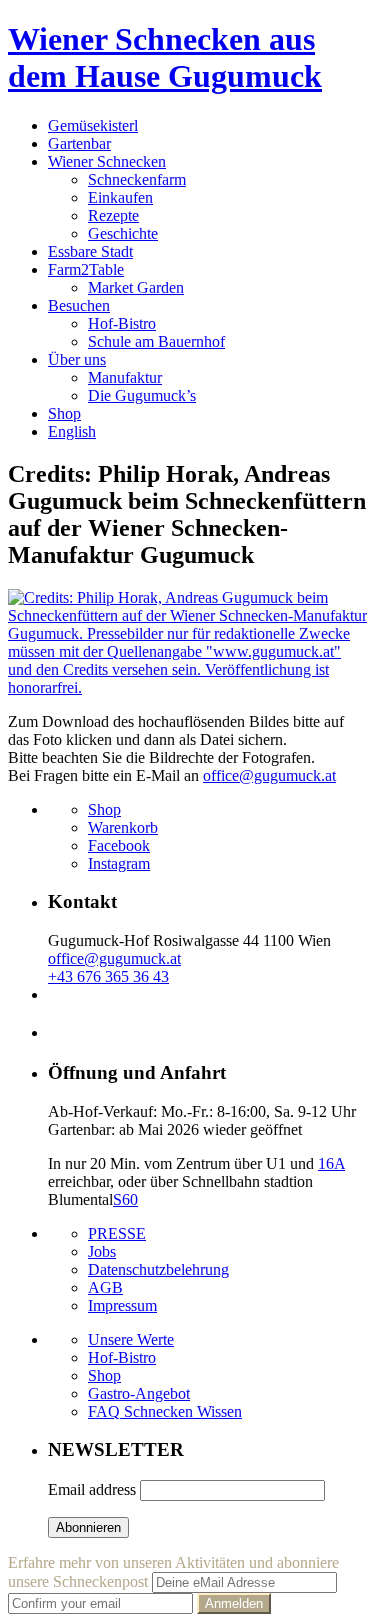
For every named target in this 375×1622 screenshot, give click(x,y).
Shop (64, 413)
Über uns (77, 359)
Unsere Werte (131, 1339)
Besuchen (79, 305)
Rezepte (113, 215)
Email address (92, 1489)
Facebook (119, 845)
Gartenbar (79, 143)
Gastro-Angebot (139, 1393)
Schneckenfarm (137, 179)
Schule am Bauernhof (156, 341)
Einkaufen (120, 197)
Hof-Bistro (122, 323)
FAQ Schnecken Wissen (165, 1411)
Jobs (102, 1251)
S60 (125, 1199)
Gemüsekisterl (93, 125)
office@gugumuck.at (269, 775)
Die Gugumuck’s (142, 395)
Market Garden (136, 287)
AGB (105, 1287)
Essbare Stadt (90, 251)
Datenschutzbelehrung (158, 1269)
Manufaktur (125, 377)
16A (331, 1163)
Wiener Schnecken (107, 161)
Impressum (122, 1305)
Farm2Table (86, 269)
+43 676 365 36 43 (108, 976)
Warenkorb (123, 827)
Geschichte (123, 233)
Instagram (119, 863)
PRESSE (117, 1233)
